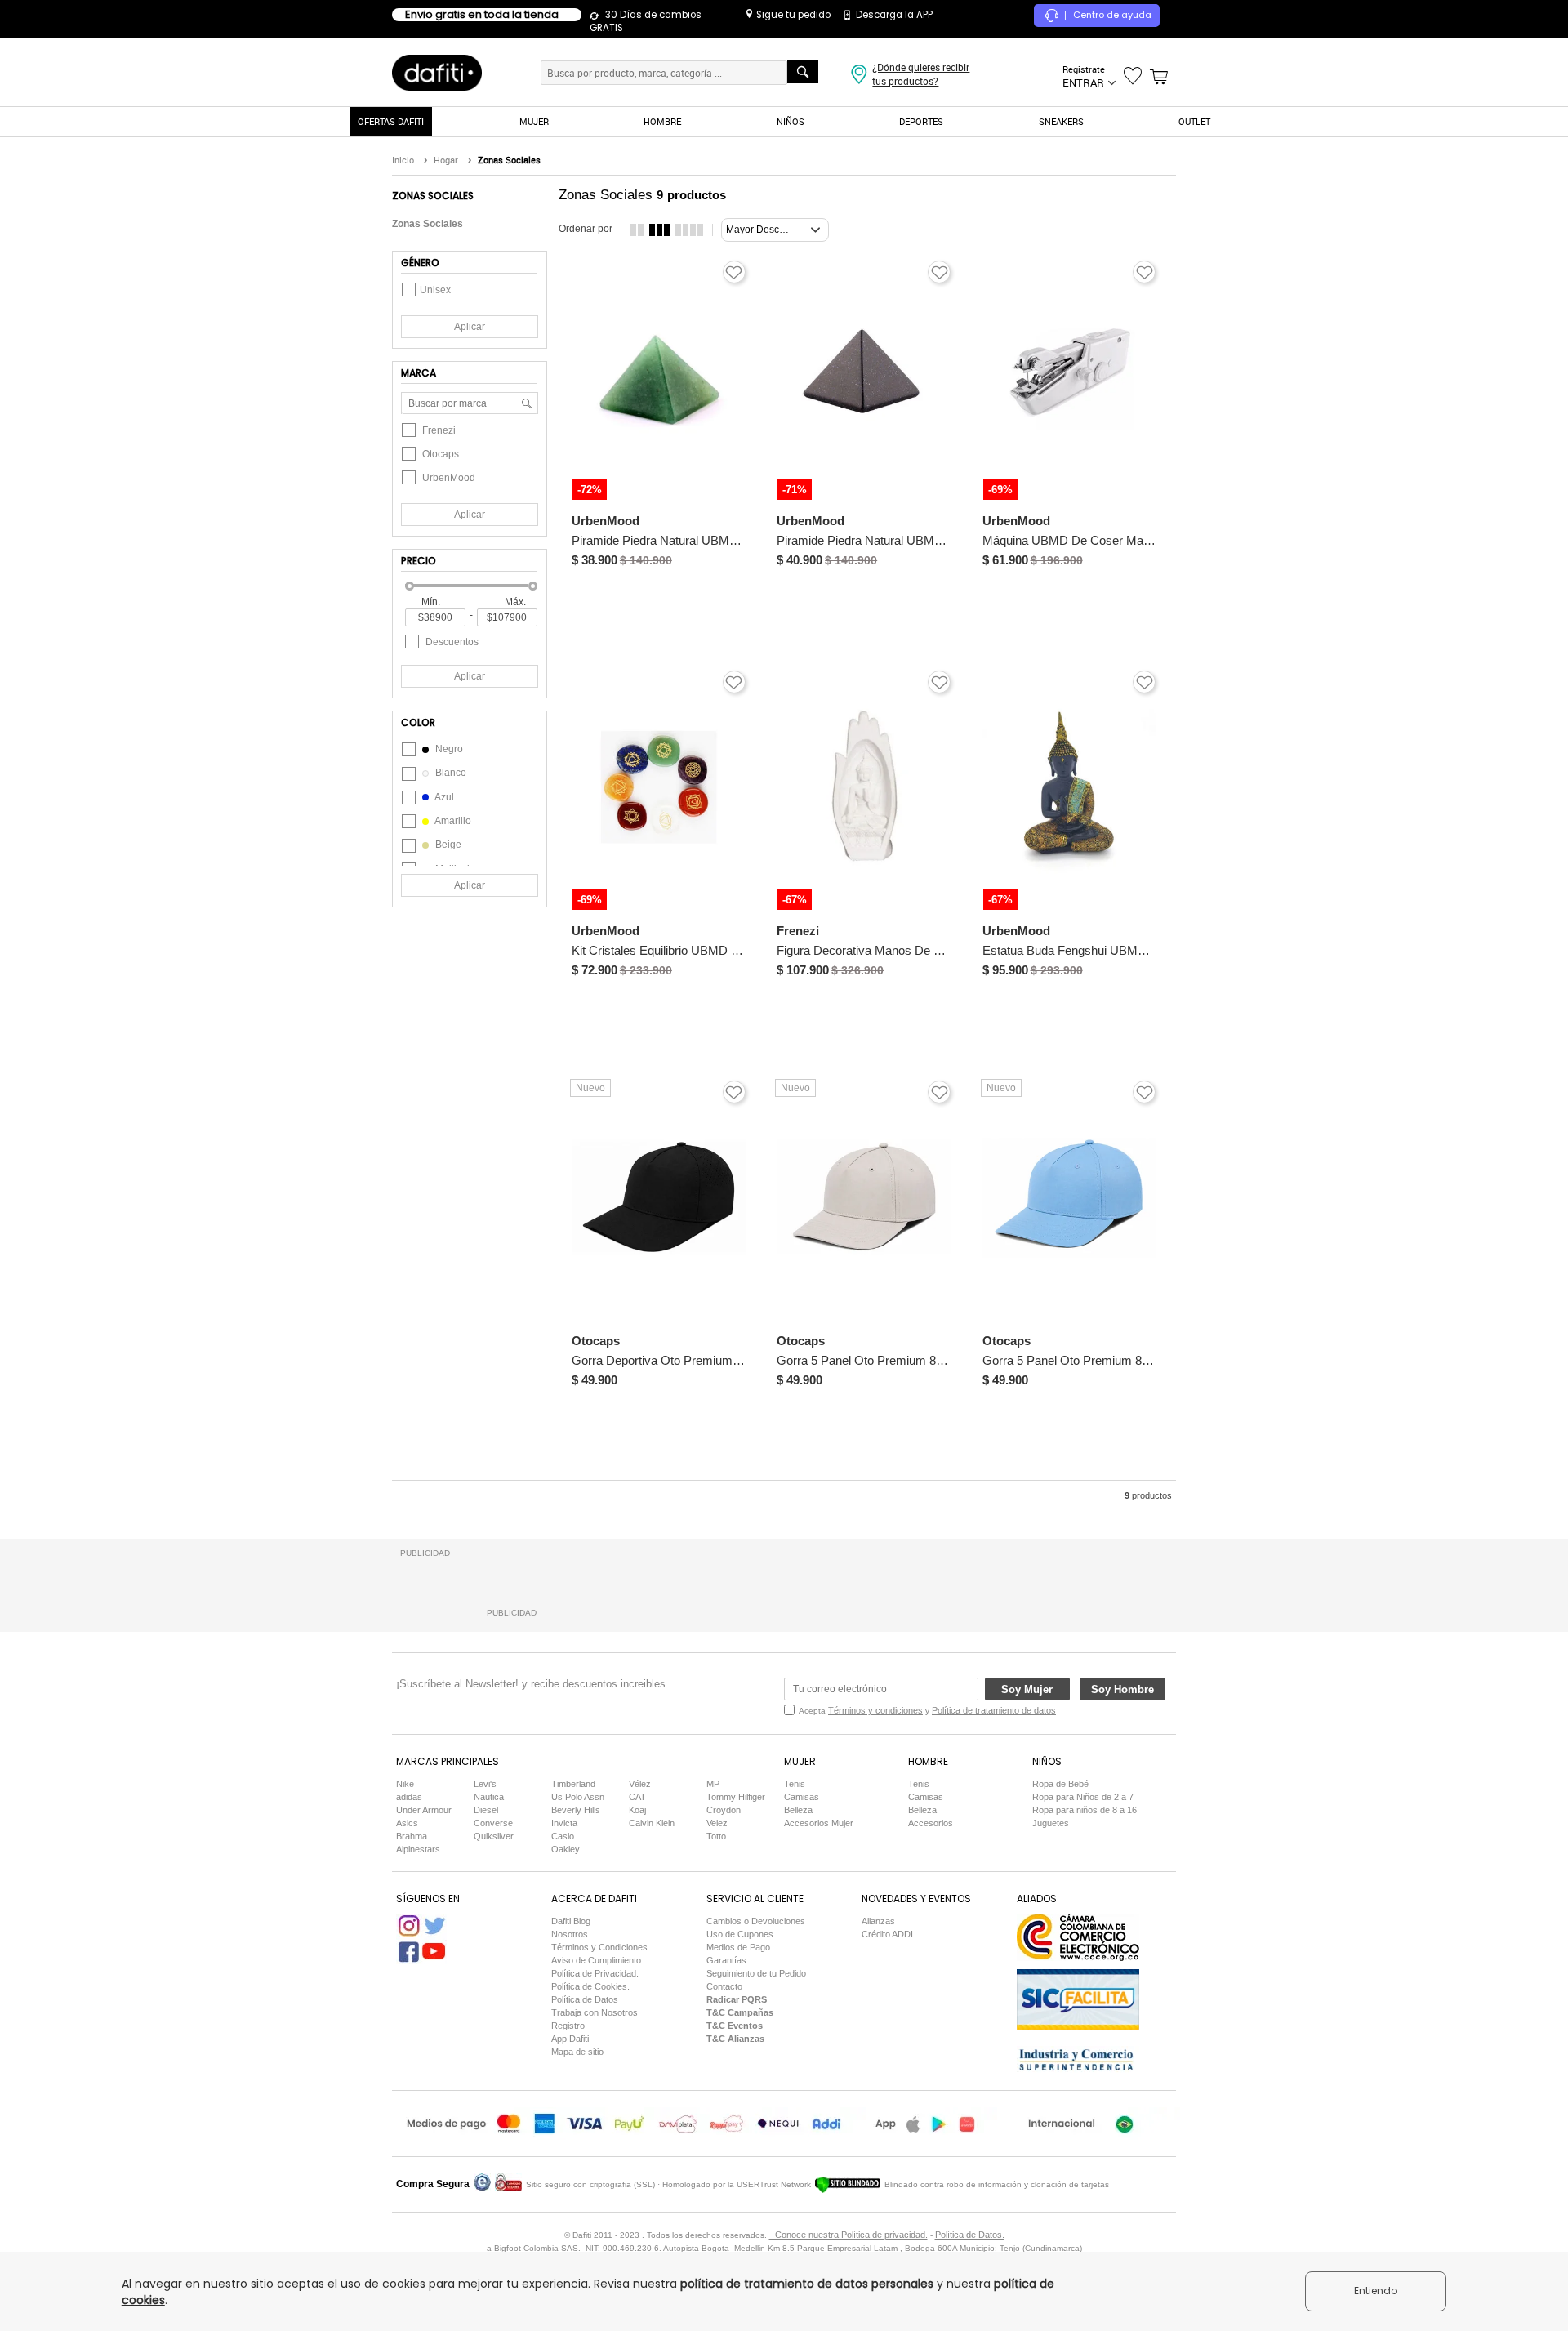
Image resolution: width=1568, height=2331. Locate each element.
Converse (493, 1823)
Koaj (637, 1810)
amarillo (452, 821)
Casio (563, 1836)
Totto (716, 1836)
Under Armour (424, 1810)
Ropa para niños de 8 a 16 (1085, 1810)
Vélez (640, 1784)
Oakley (566, 1849)
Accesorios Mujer (819, 1823)
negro (448, 749)
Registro (568, 2026)
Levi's (485, 1784)
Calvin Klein (652, 1823)
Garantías (726, 1960)
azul (443, 797)
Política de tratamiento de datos (994, 1710)
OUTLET (1194, 121)
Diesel (486, 1810)
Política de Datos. (970, 2235)
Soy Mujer (1027, 1689)
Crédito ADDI (887, 1934)
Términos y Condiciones (599, 1947)
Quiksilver (494, 1836)
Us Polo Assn (578, 1797)
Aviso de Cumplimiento (596, 1960)
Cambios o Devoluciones (756, 1921)
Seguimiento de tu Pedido (756, 1973)
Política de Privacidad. (595, 1973)
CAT (637, 1797)
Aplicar (470, 327)
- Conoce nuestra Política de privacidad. (849, 2235)
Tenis (795, 1784)
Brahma (412, 1836)
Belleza (798, 1810)
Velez (717, 1823)
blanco (450, 773)
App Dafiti (570, 2039)
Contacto (724, 1986)
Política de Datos (585, 1999)
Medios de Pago (738, 1947)
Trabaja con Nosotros (595, 2012)
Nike (405, 1784)
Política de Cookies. (590, 1986)
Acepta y (927, 1710)
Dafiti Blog (571, 1921)
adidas (409, 1797)
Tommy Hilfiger (736, 1797)
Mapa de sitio (577, 2052)
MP (713, 1784)
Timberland (573, 1784)
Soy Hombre (1123, 1689)
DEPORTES (921, 121)
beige (447, 845)
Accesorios (931, 1823)
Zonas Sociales (428, 224)
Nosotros (570, 1934)
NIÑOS (791, 121)
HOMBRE (662, 121)
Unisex (435, 290)
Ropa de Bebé (1060, 1784)
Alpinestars (418, 1849)
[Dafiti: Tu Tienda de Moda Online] (437, 72)
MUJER (534, 121)
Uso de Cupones (740, 1934)
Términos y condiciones (875, 1710)
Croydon (724, 1810)
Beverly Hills (576, 1810)
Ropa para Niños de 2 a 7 (1083, 1797)
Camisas (802, 1797)
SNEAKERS (1061, 121)
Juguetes (1051, 1823)
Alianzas (878, 1921)
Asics (407, 1823)
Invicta (564, 1823)
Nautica (489, 1797)
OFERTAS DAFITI (391, 121)
